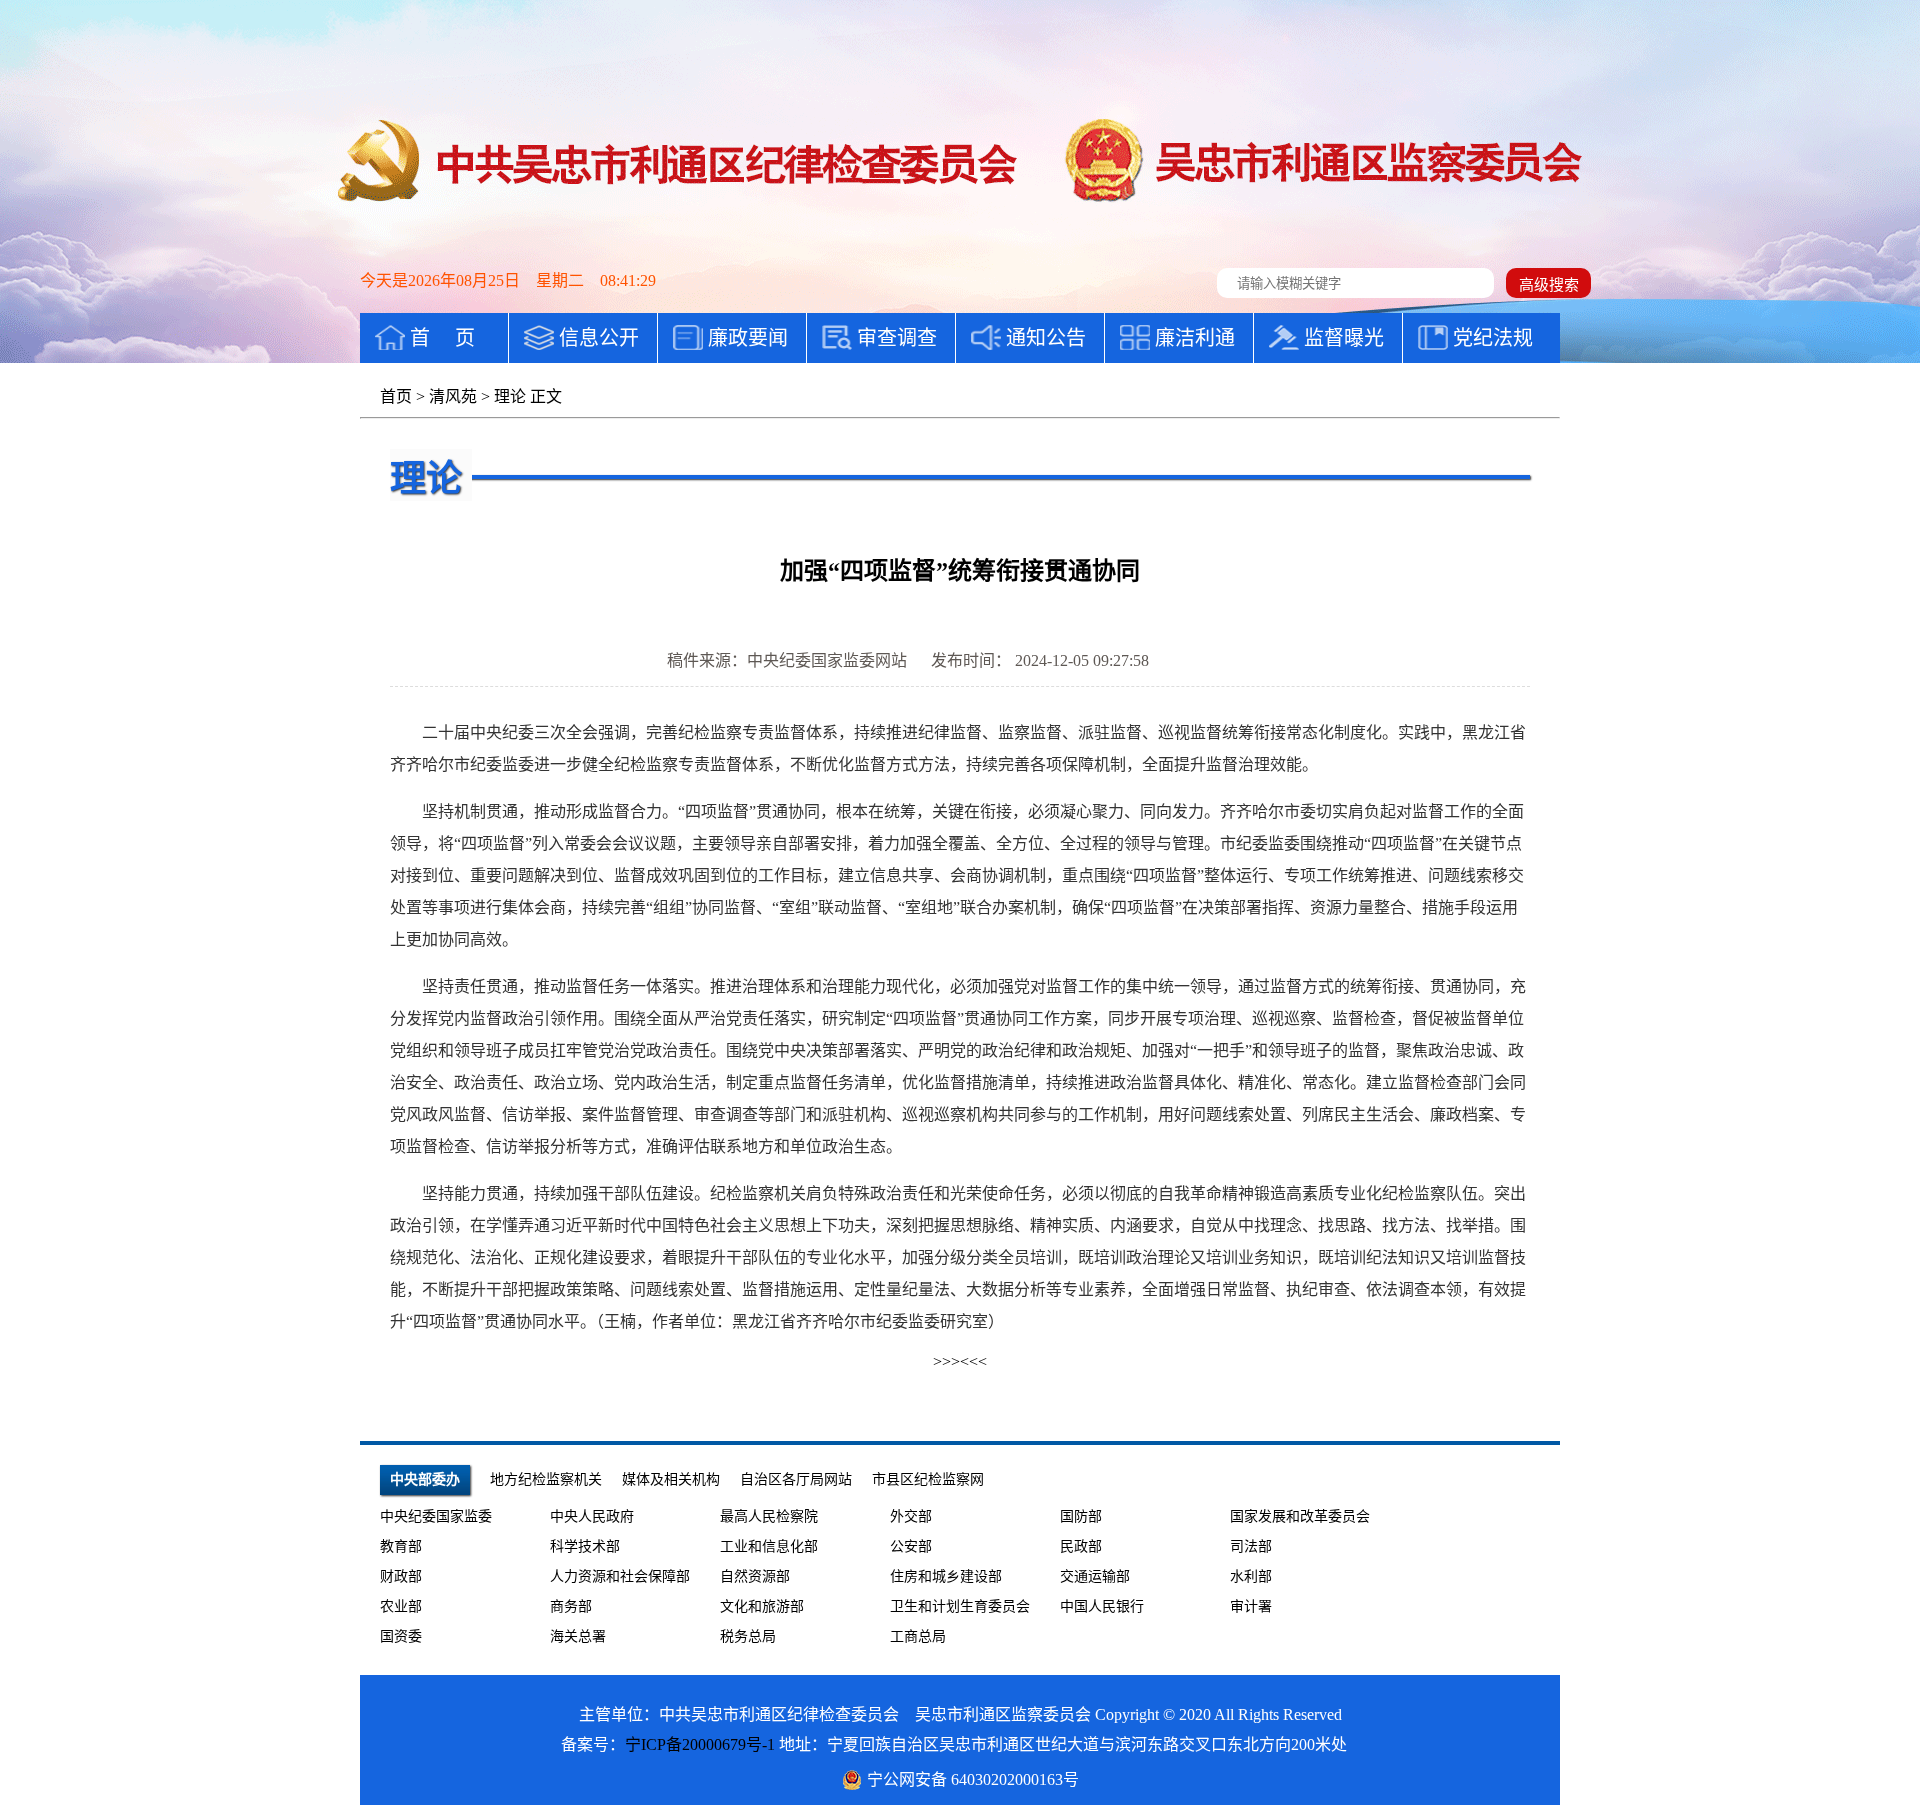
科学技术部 (585, 1546)
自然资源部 (755, 1576)
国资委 (401, 1636)
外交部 (911, 1516)
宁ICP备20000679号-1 (700, 1744)
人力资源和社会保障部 (620, 1576)
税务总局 (748, 1636)
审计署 (1251, 1606)
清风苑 (453, 396)
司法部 (1251, 1546)
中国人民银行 (1102, 1606)
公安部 (911, 1546)
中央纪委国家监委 (436, 1516)
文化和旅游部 (762, 1606)
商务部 (571, 1606)
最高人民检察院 (769, 1516)
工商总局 (918, 1636)
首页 (396, 396)
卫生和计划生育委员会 (960, 1606)
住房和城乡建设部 (946, 1576)
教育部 (401, 1546)
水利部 (1251, 1576)
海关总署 (578, 1636)
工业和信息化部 (769, 1546)
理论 (510, 396)
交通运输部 (1095, 1576)
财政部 (401, 1576)
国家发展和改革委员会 (1300, 1516)
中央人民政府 (592, 1516)
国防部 (1081, 1516)
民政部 (1081, 1546)
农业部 (401, 1606)
